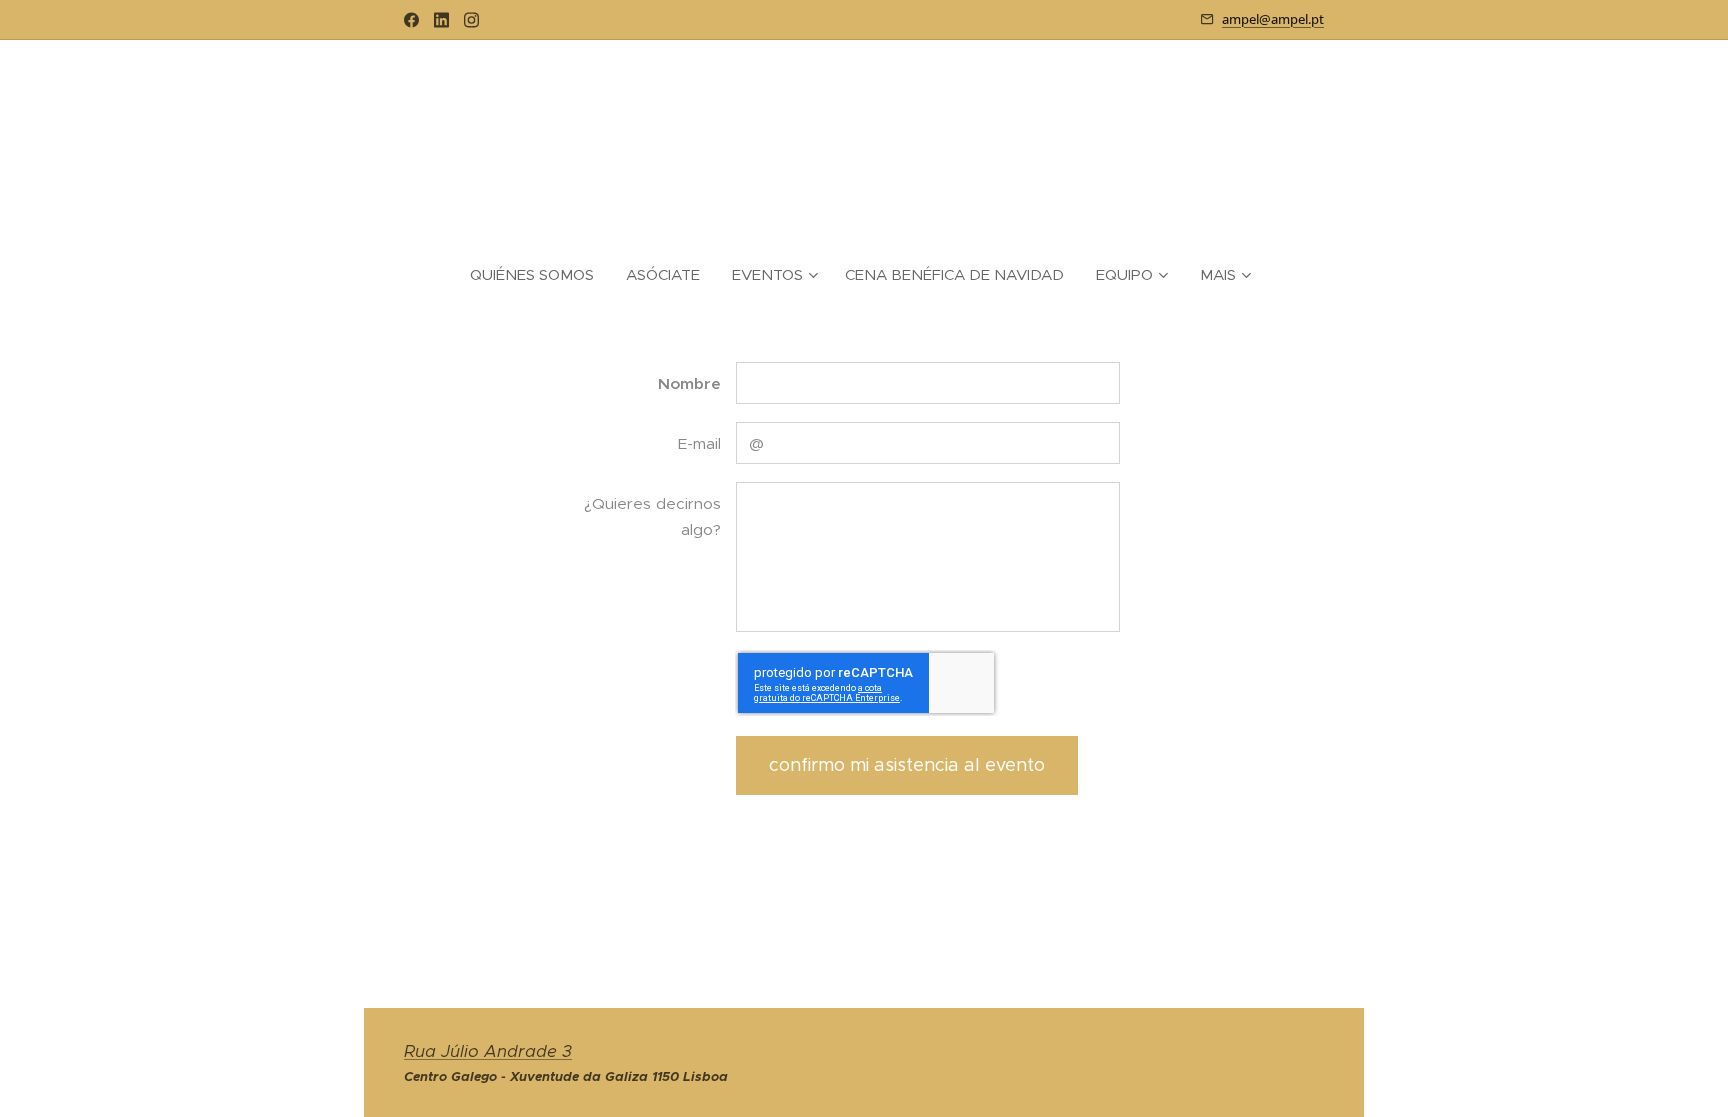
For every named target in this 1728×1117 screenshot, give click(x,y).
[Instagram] (471, 20)
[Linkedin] (441, 20)
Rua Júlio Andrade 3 (488, 1051)
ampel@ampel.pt (1273, 19)
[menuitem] (540, 275)
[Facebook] (411, 20)
